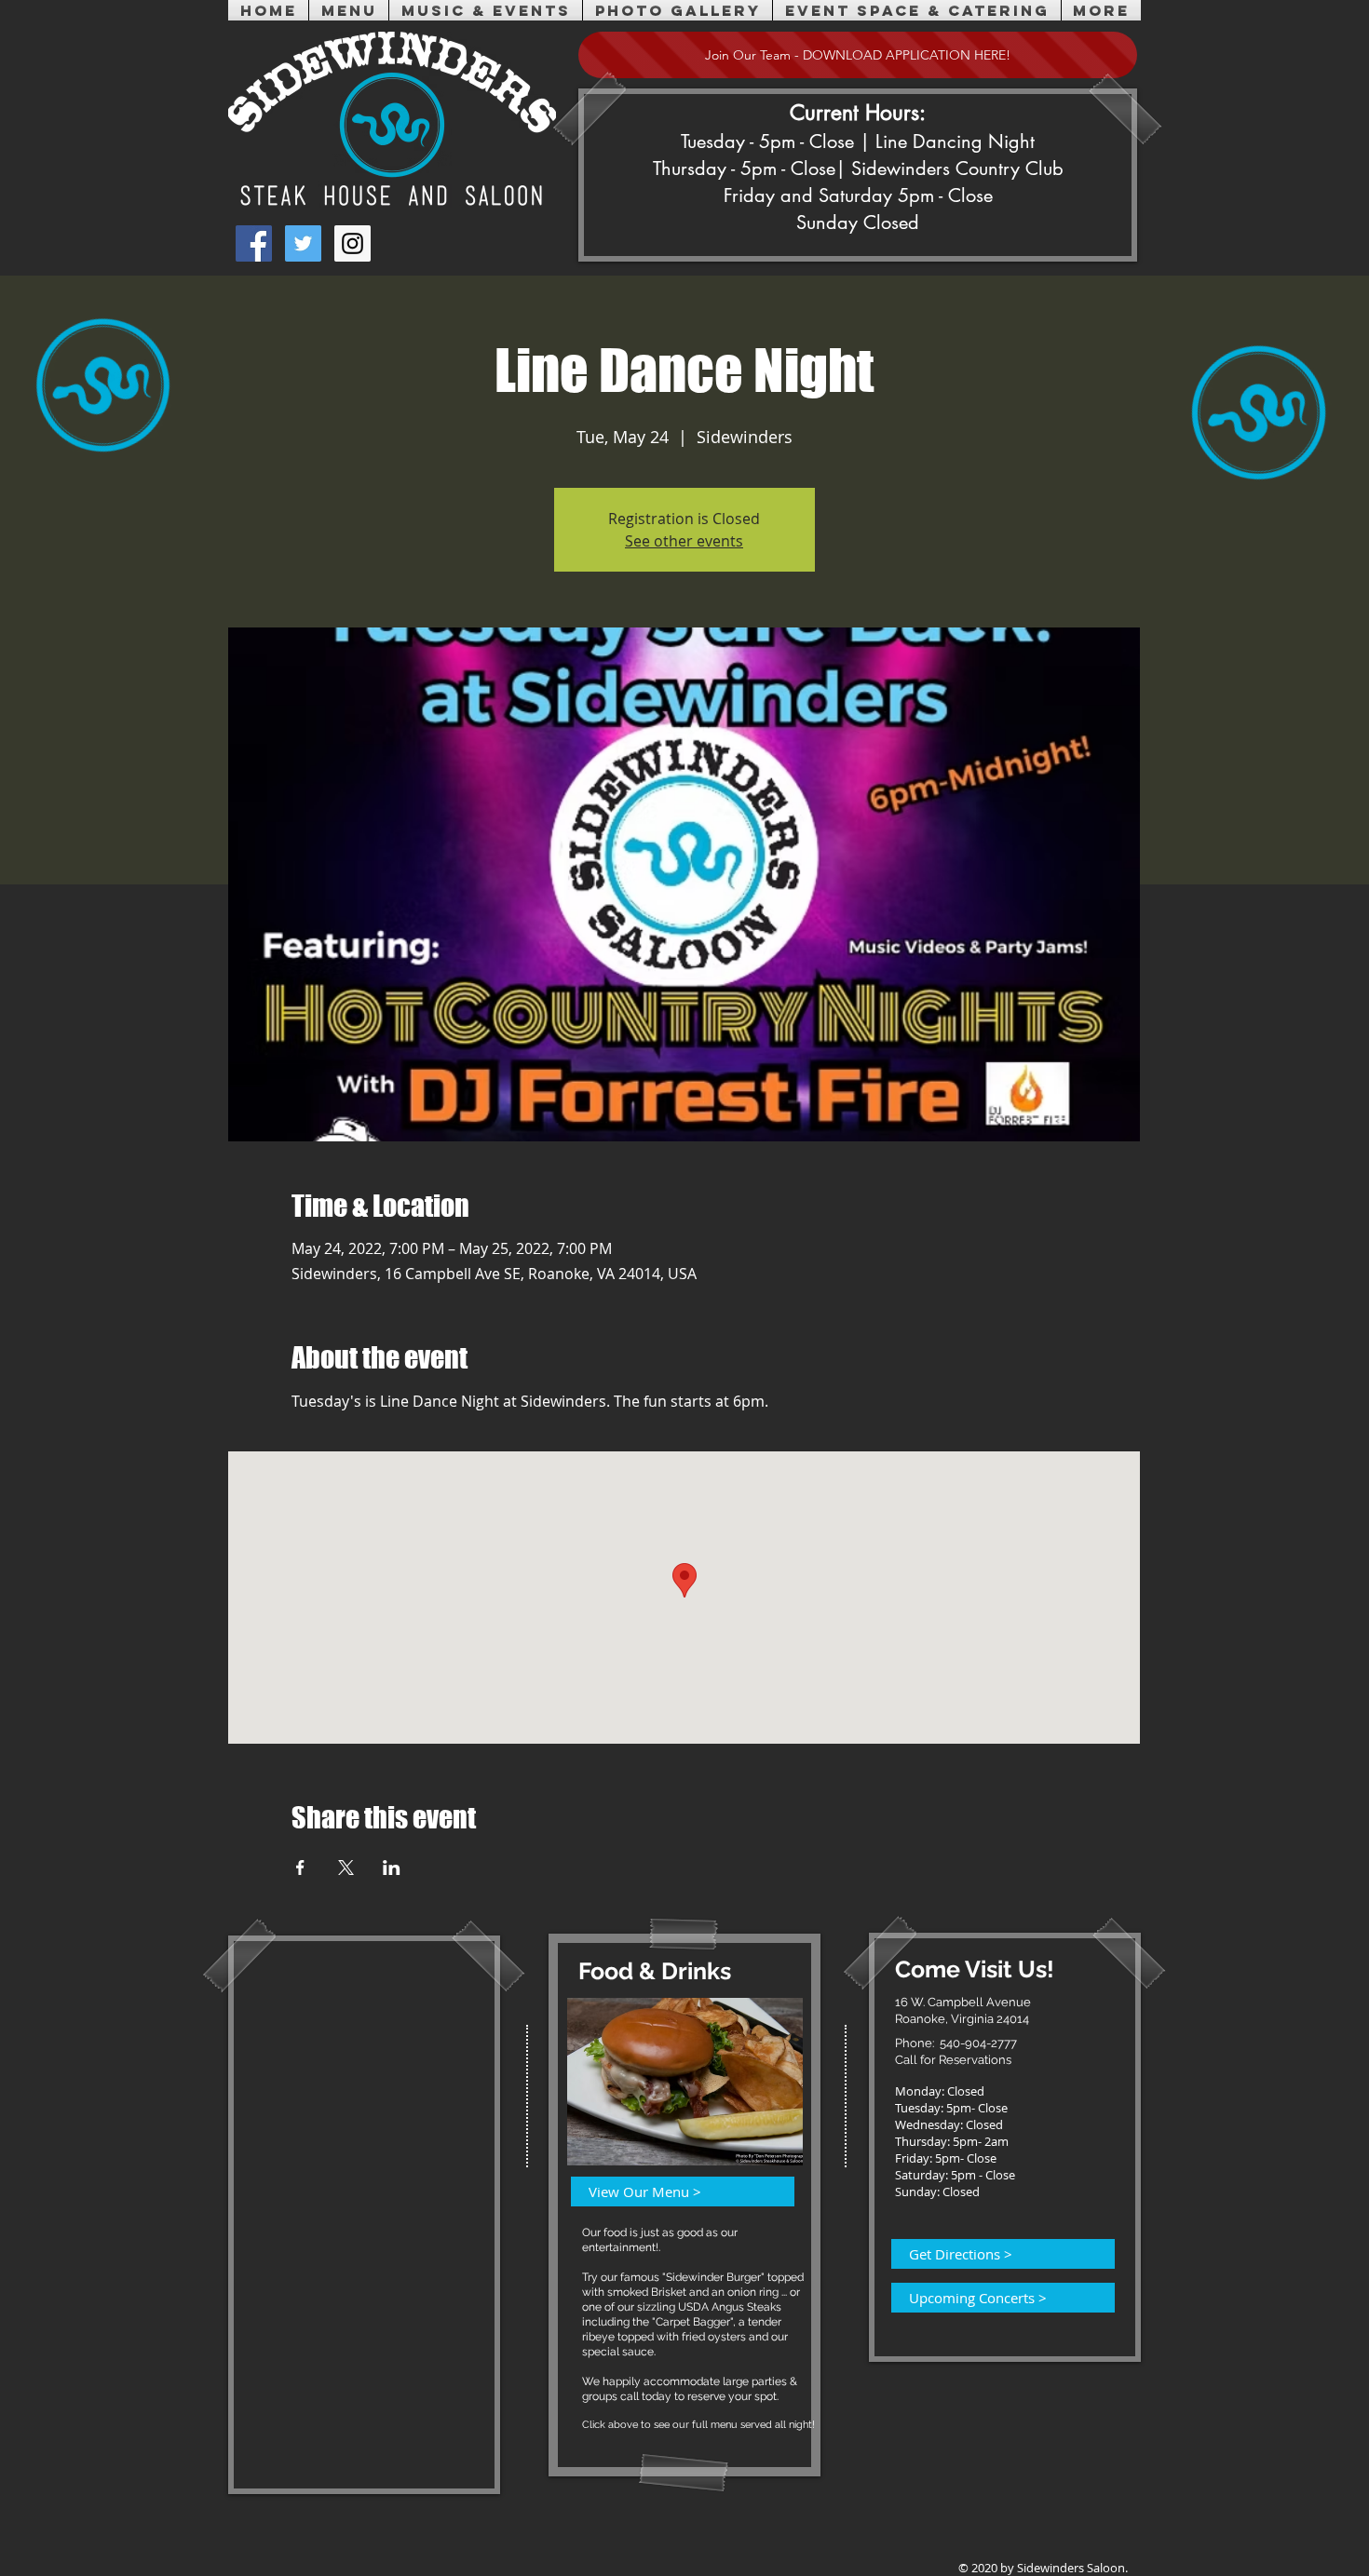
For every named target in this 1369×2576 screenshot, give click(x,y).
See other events (684, 541)
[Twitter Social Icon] (303, 243)
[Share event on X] (346, 1868)
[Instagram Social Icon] (352, 243)
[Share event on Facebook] (300, 1868)
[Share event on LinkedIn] (392, 1868)
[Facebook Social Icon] (254, 243)
